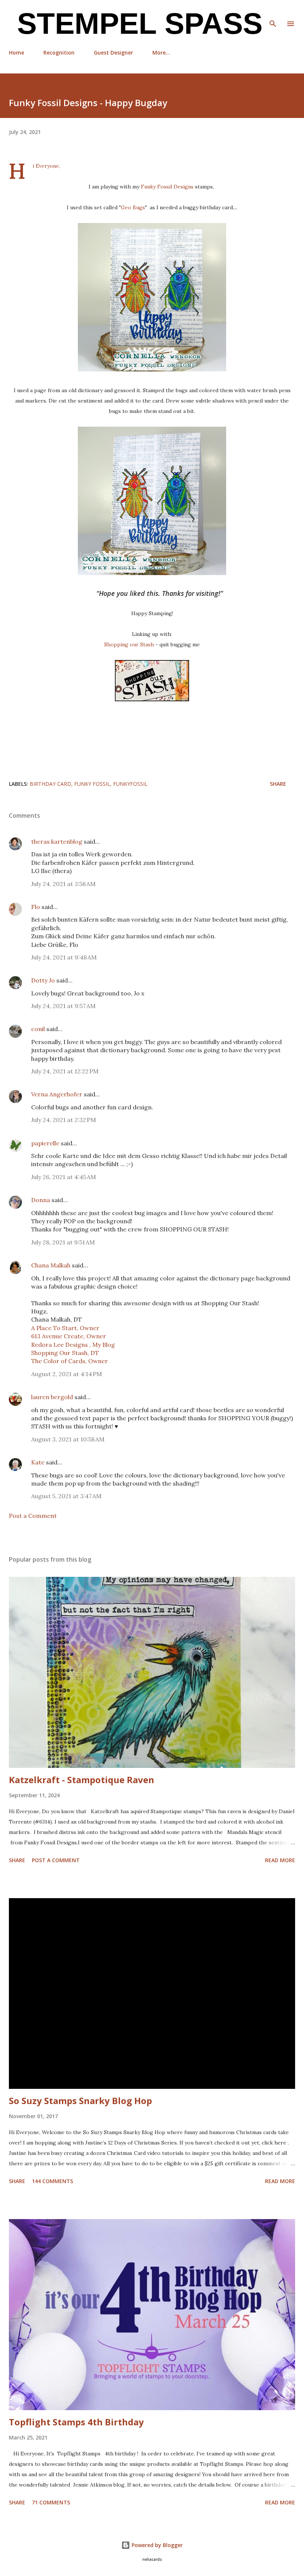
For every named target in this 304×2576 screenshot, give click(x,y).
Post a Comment (33, 1516)
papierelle (45, 1143)
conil (38, 1029)
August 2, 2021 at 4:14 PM (67, 1374)
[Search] (273, 13)
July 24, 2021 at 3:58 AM (63, 884)
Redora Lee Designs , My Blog (73, 1345)
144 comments (52, 2181)
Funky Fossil (92, 784)
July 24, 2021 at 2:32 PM (64, 1120)
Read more (280, 1860)
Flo (36, 907)
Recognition (59, 52)
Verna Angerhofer (57, 1094)
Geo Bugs (133, 207)
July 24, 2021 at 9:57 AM (63, 1006)
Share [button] (278, 784)
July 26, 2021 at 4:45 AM (64, 1177)
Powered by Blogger (156, 2545)
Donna (41, 1200)
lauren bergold (52, 1397)
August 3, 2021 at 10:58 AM (68, 1439)
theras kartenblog (57, 841)
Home (16, 52)
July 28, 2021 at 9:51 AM (63, 1242)
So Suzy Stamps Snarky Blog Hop (80, 2101)
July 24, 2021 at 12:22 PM (65, 1071)
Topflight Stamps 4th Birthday (76, 2422)
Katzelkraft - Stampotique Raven (82, 1780)
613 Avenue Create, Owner (69, 1336)
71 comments (51, 2502)
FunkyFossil (130, 784)
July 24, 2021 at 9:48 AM (64, 957)
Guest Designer (113, 52)
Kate (38, 1462)
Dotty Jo (43, 980)
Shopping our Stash (129, 644)
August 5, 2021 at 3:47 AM (66, 1496)
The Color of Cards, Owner (70, 1361)
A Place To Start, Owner (65, 1328)
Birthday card (50, 784)
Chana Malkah (51, 1265)
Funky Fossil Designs (167, 187)
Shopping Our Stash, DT (65, 1353)
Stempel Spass (136, 24)
